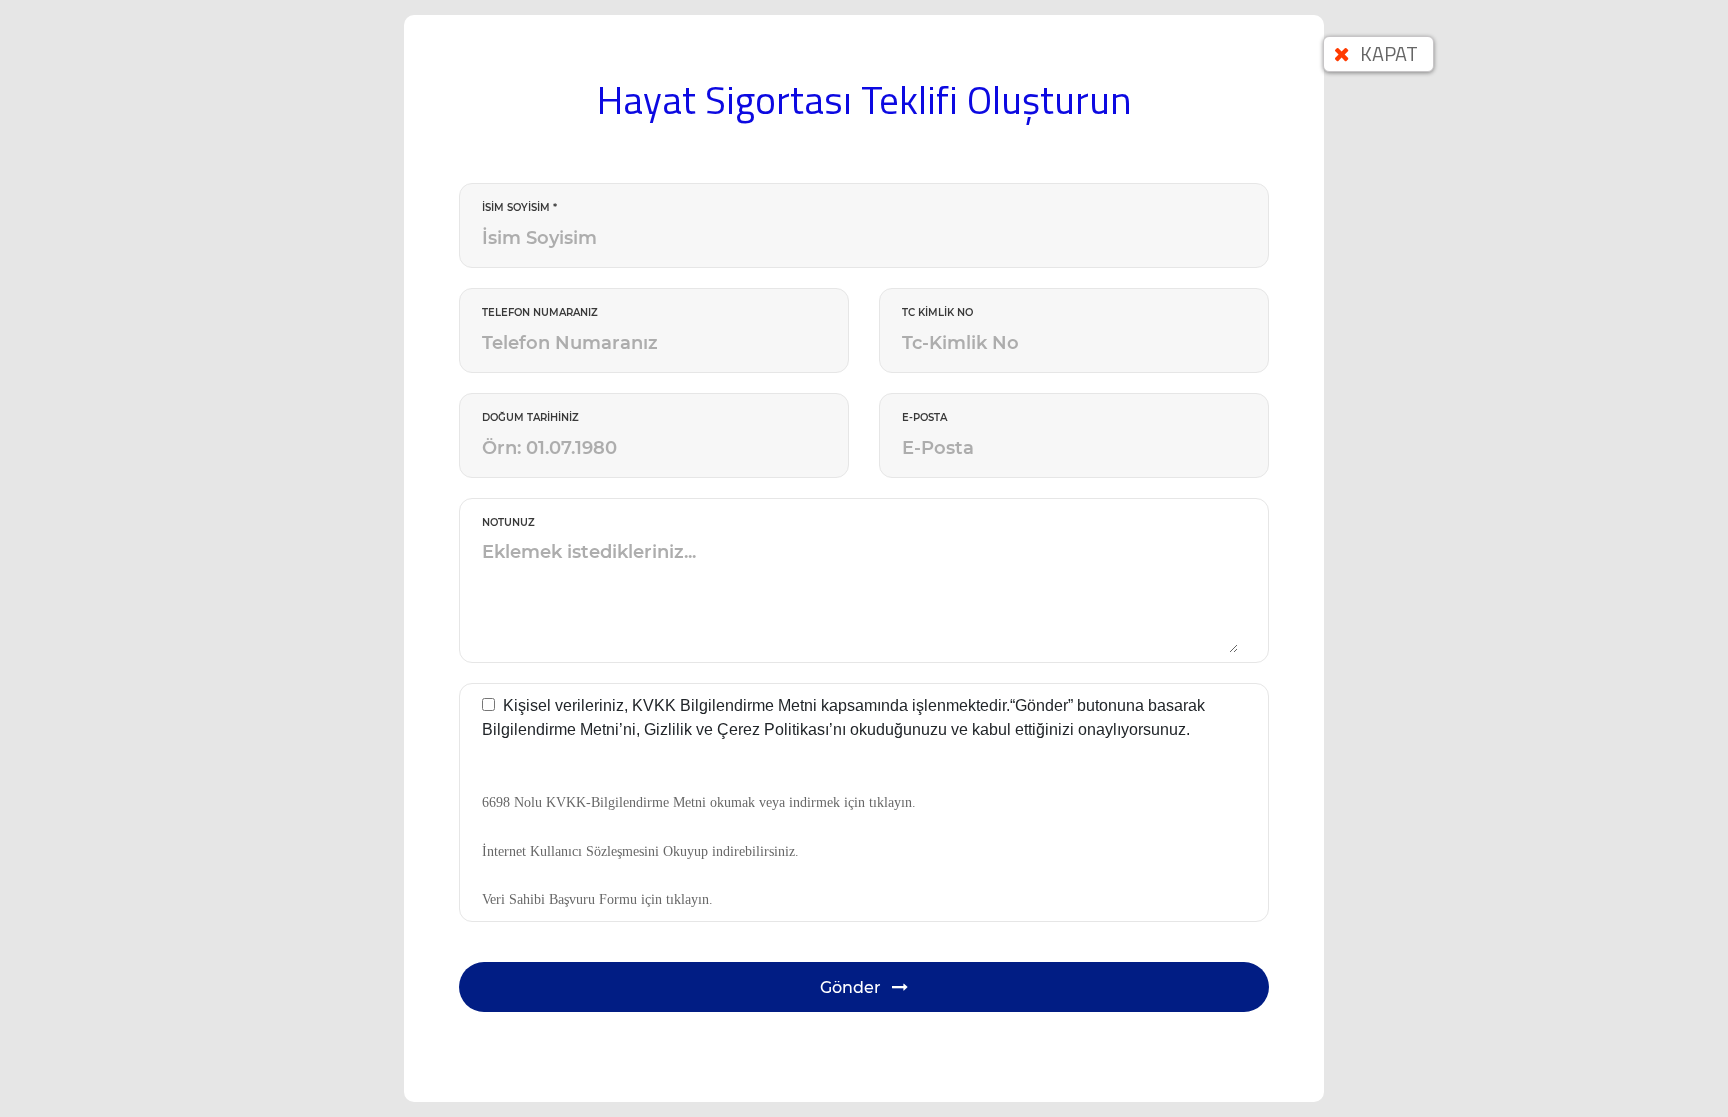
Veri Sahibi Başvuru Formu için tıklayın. (597, 899)
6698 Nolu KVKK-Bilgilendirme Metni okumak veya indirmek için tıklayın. (699, 802)
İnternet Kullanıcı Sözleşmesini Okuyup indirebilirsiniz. (640, 851)
